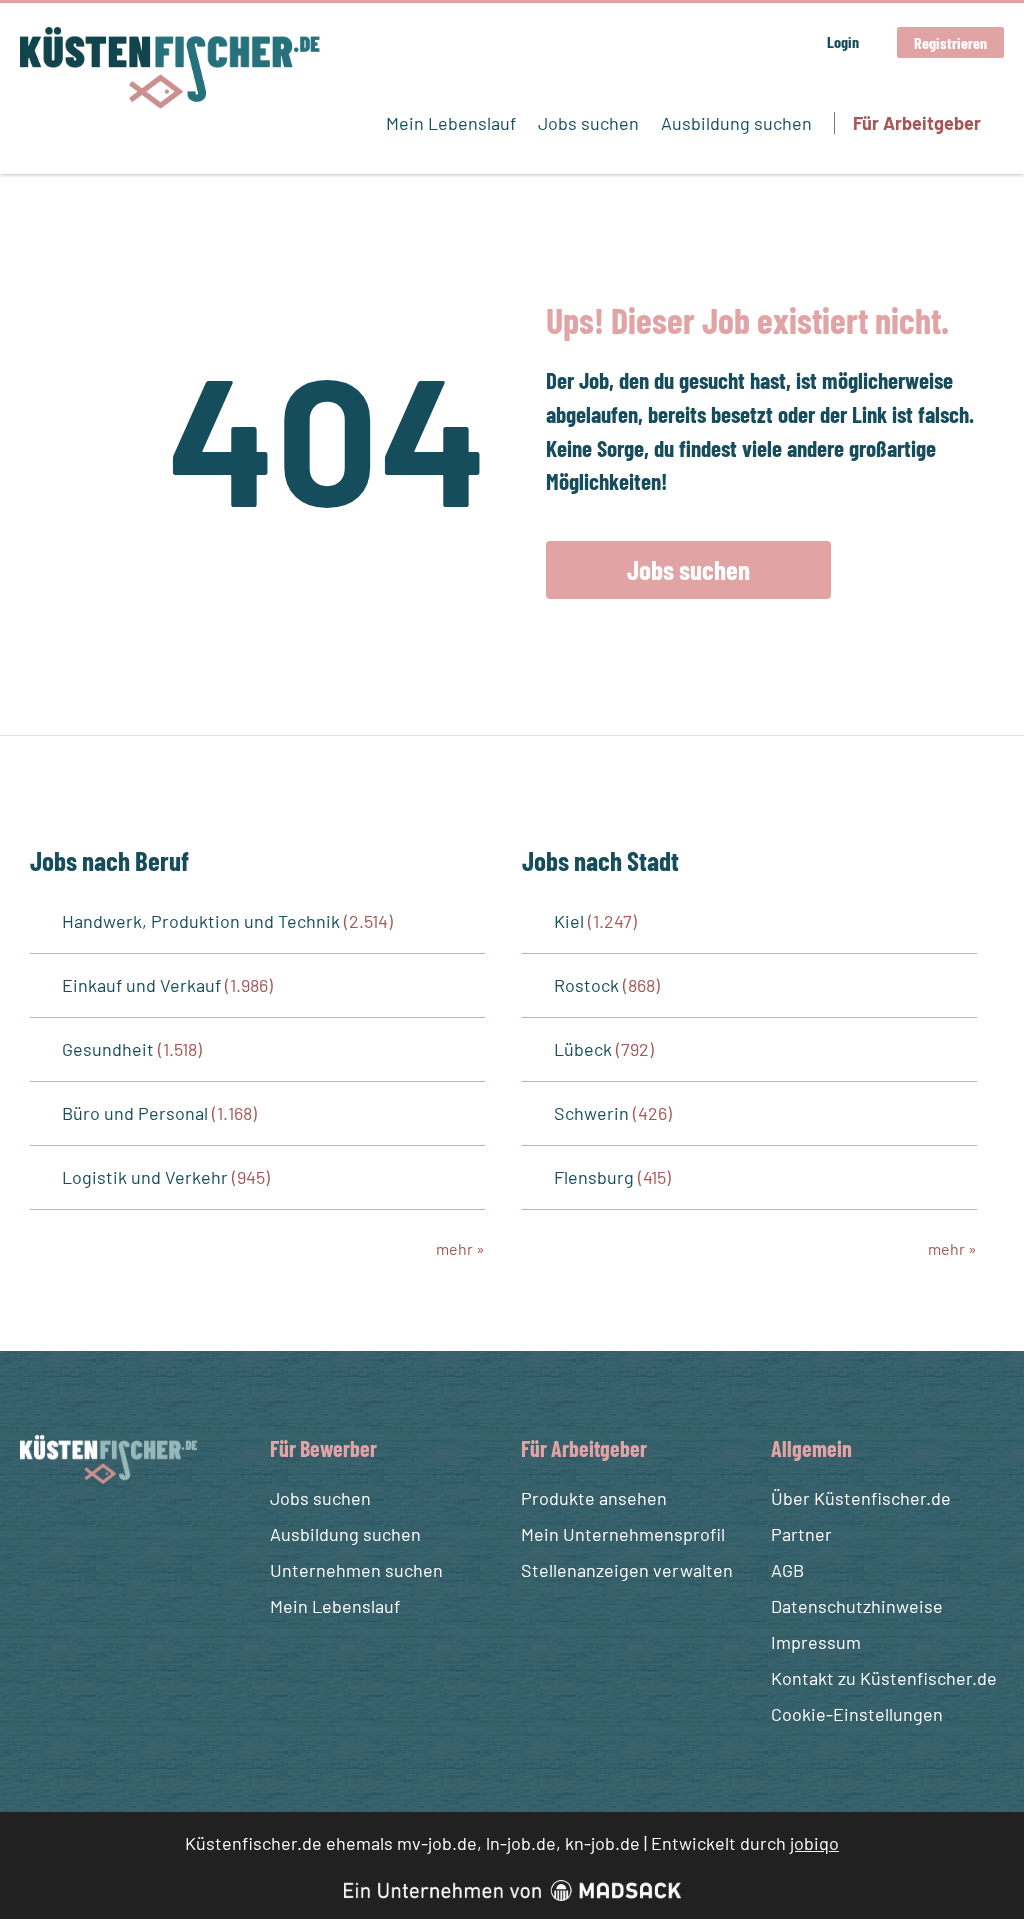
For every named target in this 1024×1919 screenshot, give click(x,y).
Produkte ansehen (594, 1498)
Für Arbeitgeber (917, 123)
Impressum (816, 1642)
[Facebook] (38, 1530)
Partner (801, 1534)
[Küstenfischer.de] (170, 68)
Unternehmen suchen (356, 1570)
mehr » (460, 1248)
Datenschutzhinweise (857, 1606)
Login (843, 41)
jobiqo (814, 1843)
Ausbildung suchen (736, 123)
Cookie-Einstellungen (857, 1714)
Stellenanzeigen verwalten (627, 1570)
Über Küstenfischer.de (861, 1498)
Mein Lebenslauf (451, 123)
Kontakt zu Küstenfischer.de (884, 1678)
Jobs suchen (588, 123)
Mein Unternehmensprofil (623, 1534)
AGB (787, 1570)
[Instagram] (75, 1530)
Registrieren (950, 42)
